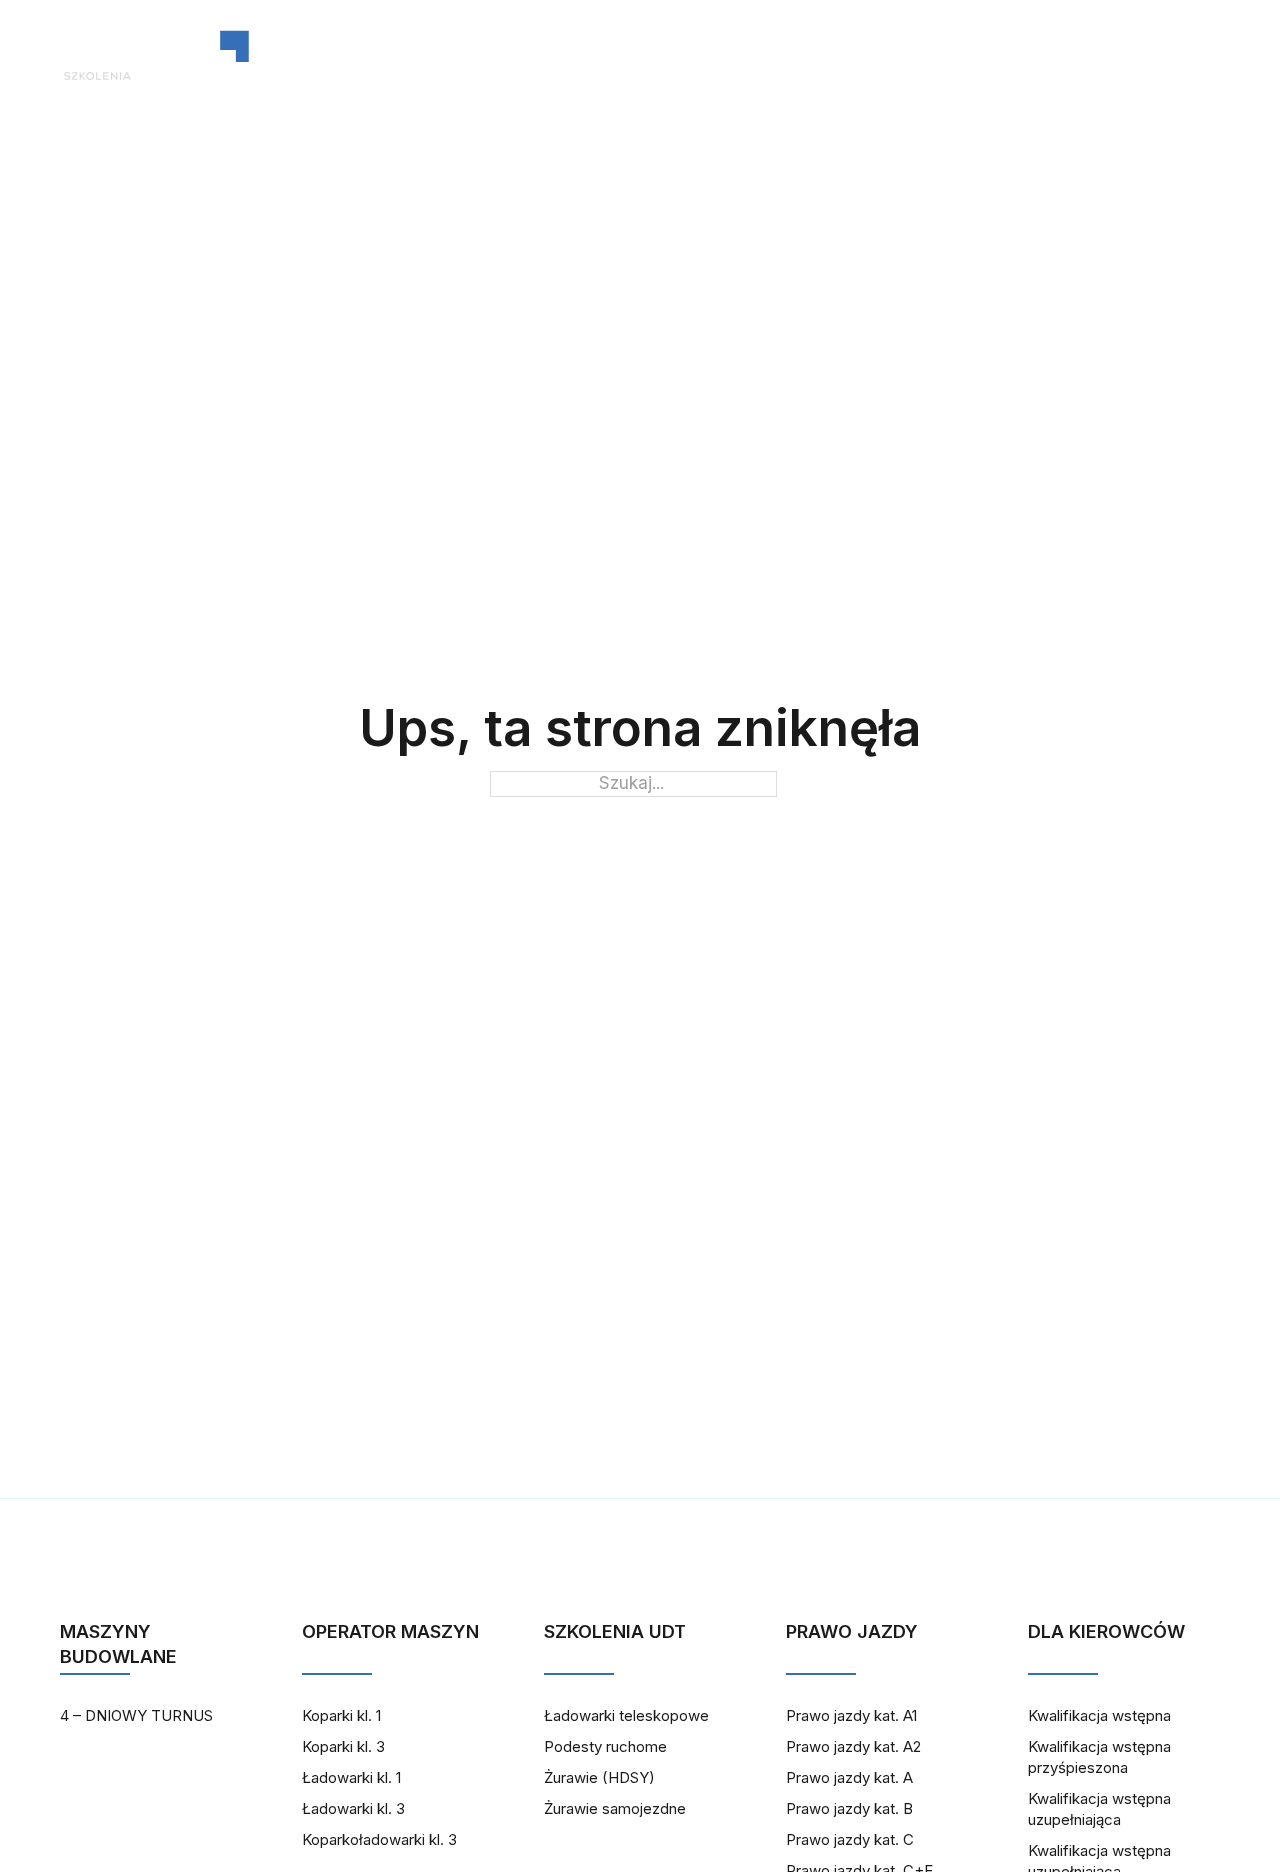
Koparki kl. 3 (343, 1746)
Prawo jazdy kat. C (850, 1839)
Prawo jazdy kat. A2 (853, 1746)
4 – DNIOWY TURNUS (136, 1715)
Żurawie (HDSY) (599, 1777)
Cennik (944, 55)
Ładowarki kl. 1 (351, 1777)
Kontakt (833, 55)
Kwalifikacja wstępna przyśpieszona (1099, 1757)
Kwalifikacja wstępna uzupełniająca (1099, 1809)
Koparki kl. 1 (341, 1715)
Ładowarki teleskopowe (626, 1715)
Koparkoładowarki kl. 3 (379, 1839)
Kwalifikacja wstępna (1099, 1715)
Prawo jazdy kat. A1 (851, 1715)
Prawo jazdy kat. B (849, 1808)
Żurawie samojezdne (615, 1808)
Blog (732, 55)
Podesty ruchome (605, 1746)
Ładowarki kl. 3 (353, 1808)
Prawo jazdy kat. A (849, 1777)
